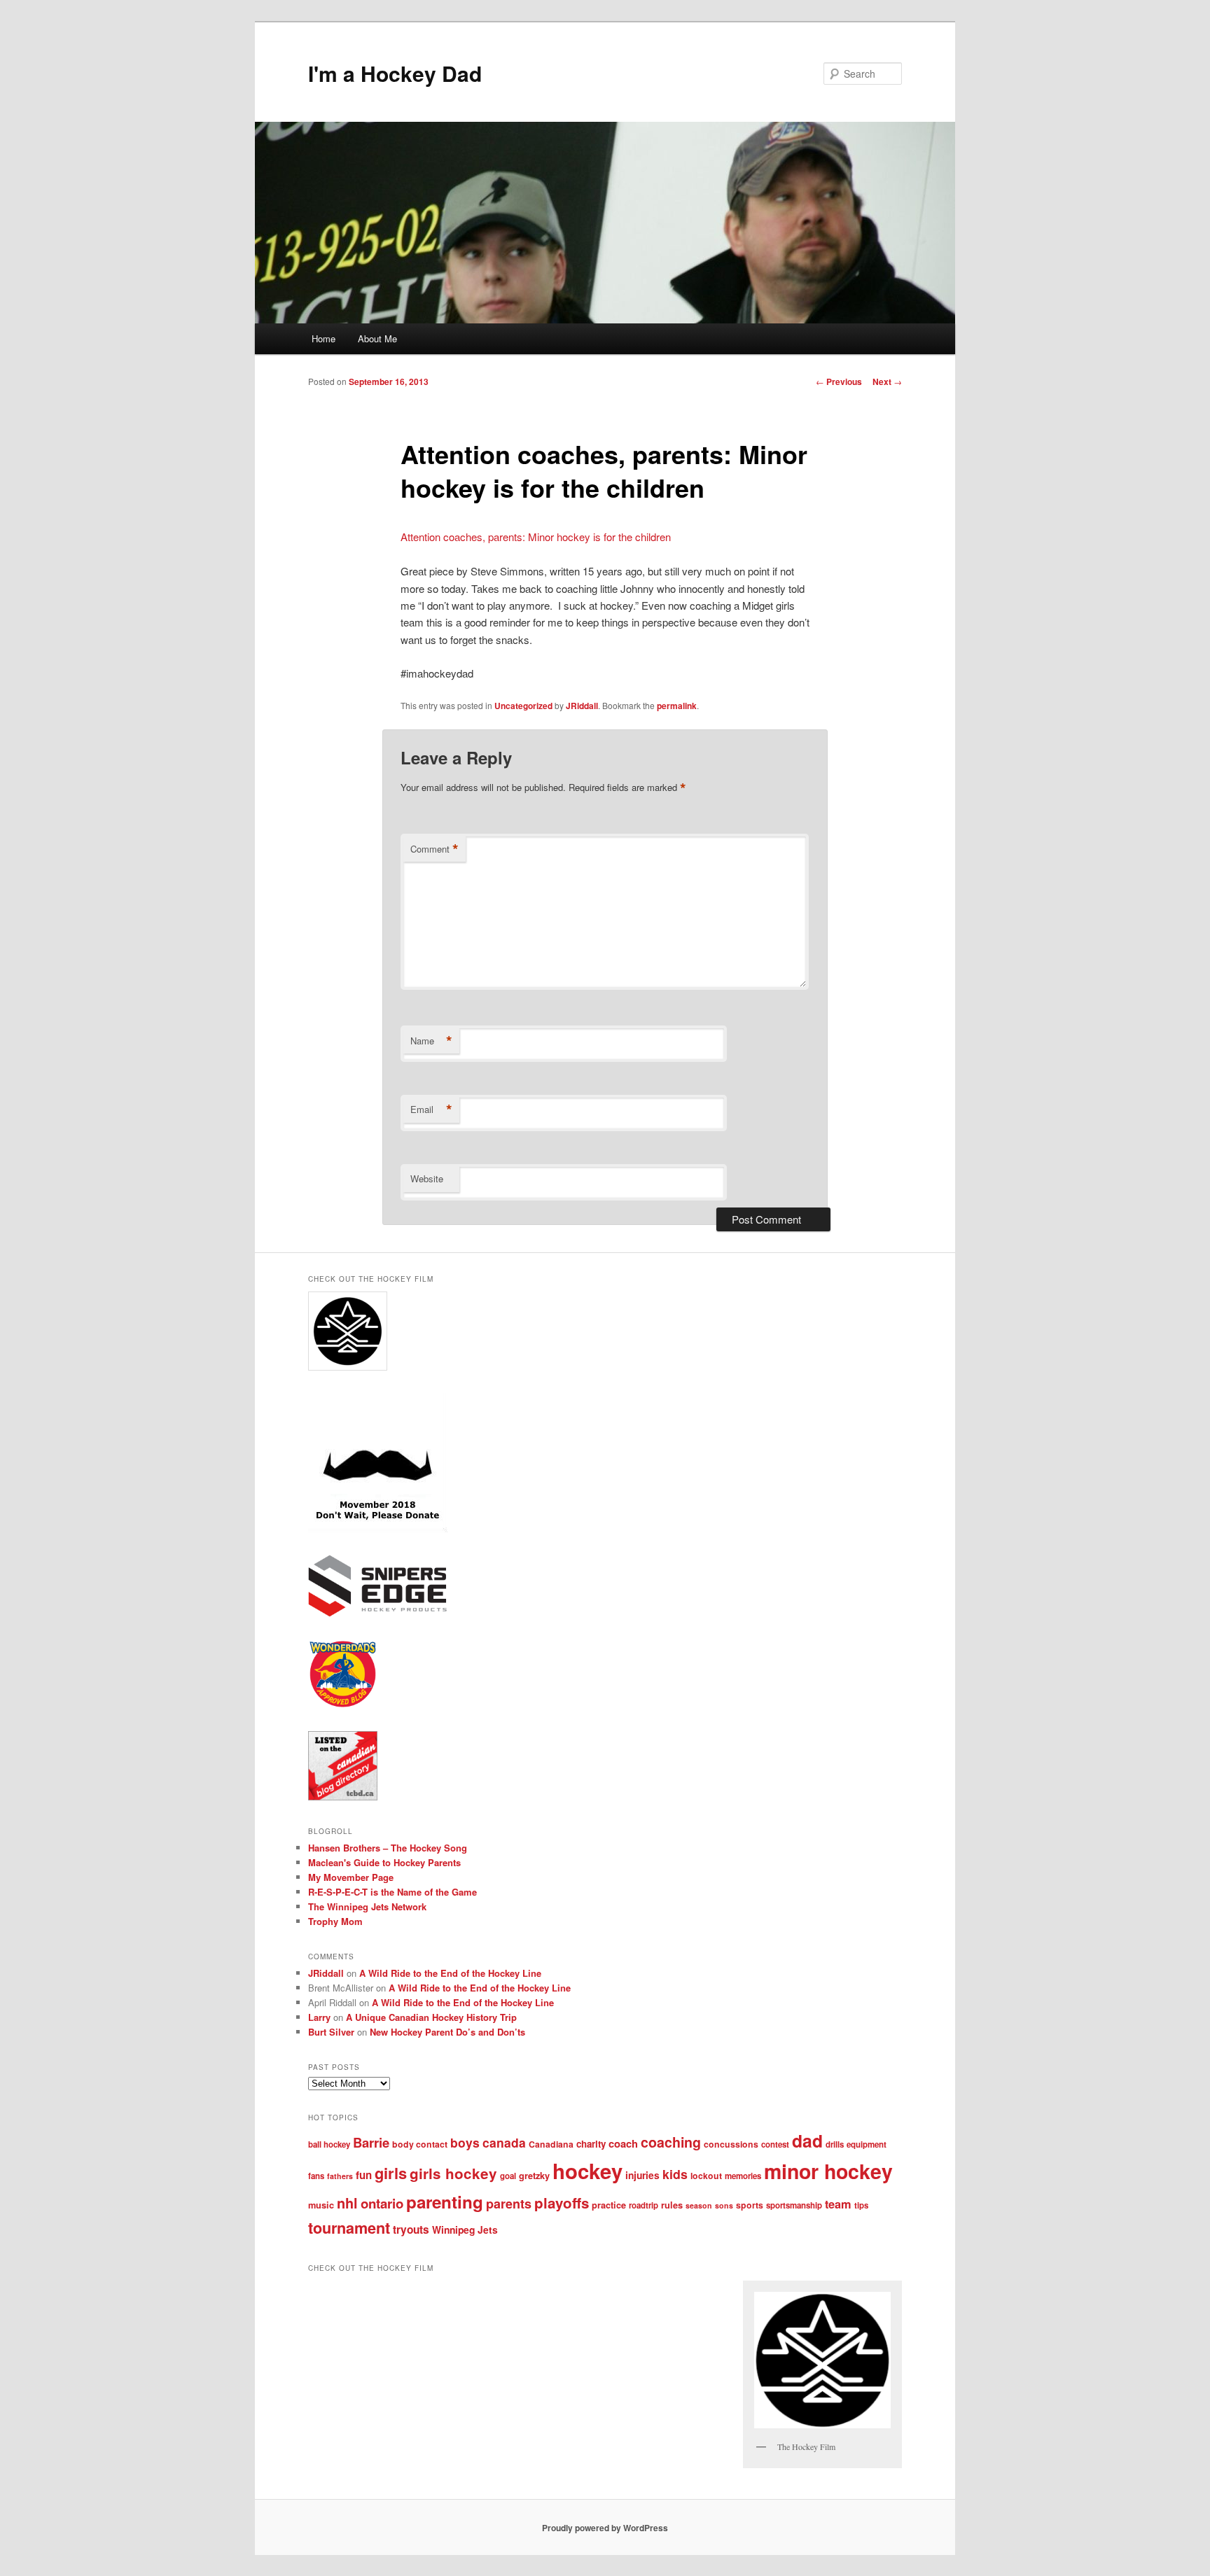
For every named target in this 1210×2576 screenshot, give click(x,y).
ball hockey (329, 2144)
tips (861, 2205)
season (699, 2205)
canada (504, 2142)
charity (591, 2144)
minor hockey (828, 2171)
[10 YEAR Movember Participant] (378, 1529)
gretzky (534, 2176)
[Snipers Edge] (378, 1613)
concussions (731, 2144)
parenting (445, 2201)
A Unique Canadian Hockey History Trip (431, 2017)
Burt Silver (331, 2032)
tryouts (411, 2229)
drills (835, 2144)
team (838, 2204)
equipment (867, 2144)
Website (427, 1178)
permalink (677, 706)
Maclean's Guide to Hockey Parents (384, 1862)
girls (391, 2173)
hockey (587, 2171)
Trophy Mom (335, 1921)
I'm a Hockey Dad (395, 73)
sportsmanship (794, 2205)
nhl (347, 2203)
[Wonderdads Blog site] (343, 1705)
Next (887, 381)
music (321, 2205)
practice (609, 2205)
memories (743, 2176)
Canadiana (551, 2144)
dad (807, 2141)
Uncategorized (523, 706)
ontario (382, 2203)
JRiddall (582, 706)
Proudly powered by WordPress (605, 2528)
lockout (706, 2176)
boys (465, 2142)
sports (750, 2205)
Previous (839, 381)
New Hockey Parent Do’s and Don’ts (447, 2032)
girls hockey (453, 2173)
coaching (671, 2142)
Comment (434, 849)
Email (431, 1109)
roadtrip (644, 2205)
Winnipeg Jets (465, 2229)
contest (775, 2144)
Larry (319, 2017)
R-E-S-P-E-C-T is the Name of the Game (392, 1892)
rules (672, 2205)
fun (364, 2175)
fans (316, 2176)
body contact (420, 2144)
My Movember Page (351, 1877)
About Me (377, 338)
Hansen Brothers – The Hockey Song (388, 1848)
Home (324, 338)
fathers (340, 2176)
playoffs (562, 2203)
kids (675, 2174)
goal (508, 2176)
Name (431, 1041)
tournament (349, 2228)
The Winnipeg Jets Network (367, 1906)
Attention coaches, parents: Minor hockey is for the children (536, 537)
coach (623, 2143)
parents (509, 2204)
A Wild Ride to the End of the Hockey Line (450, 1973)
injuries (642, 2175)
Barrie (371, 2142)
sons (724, 2205)
